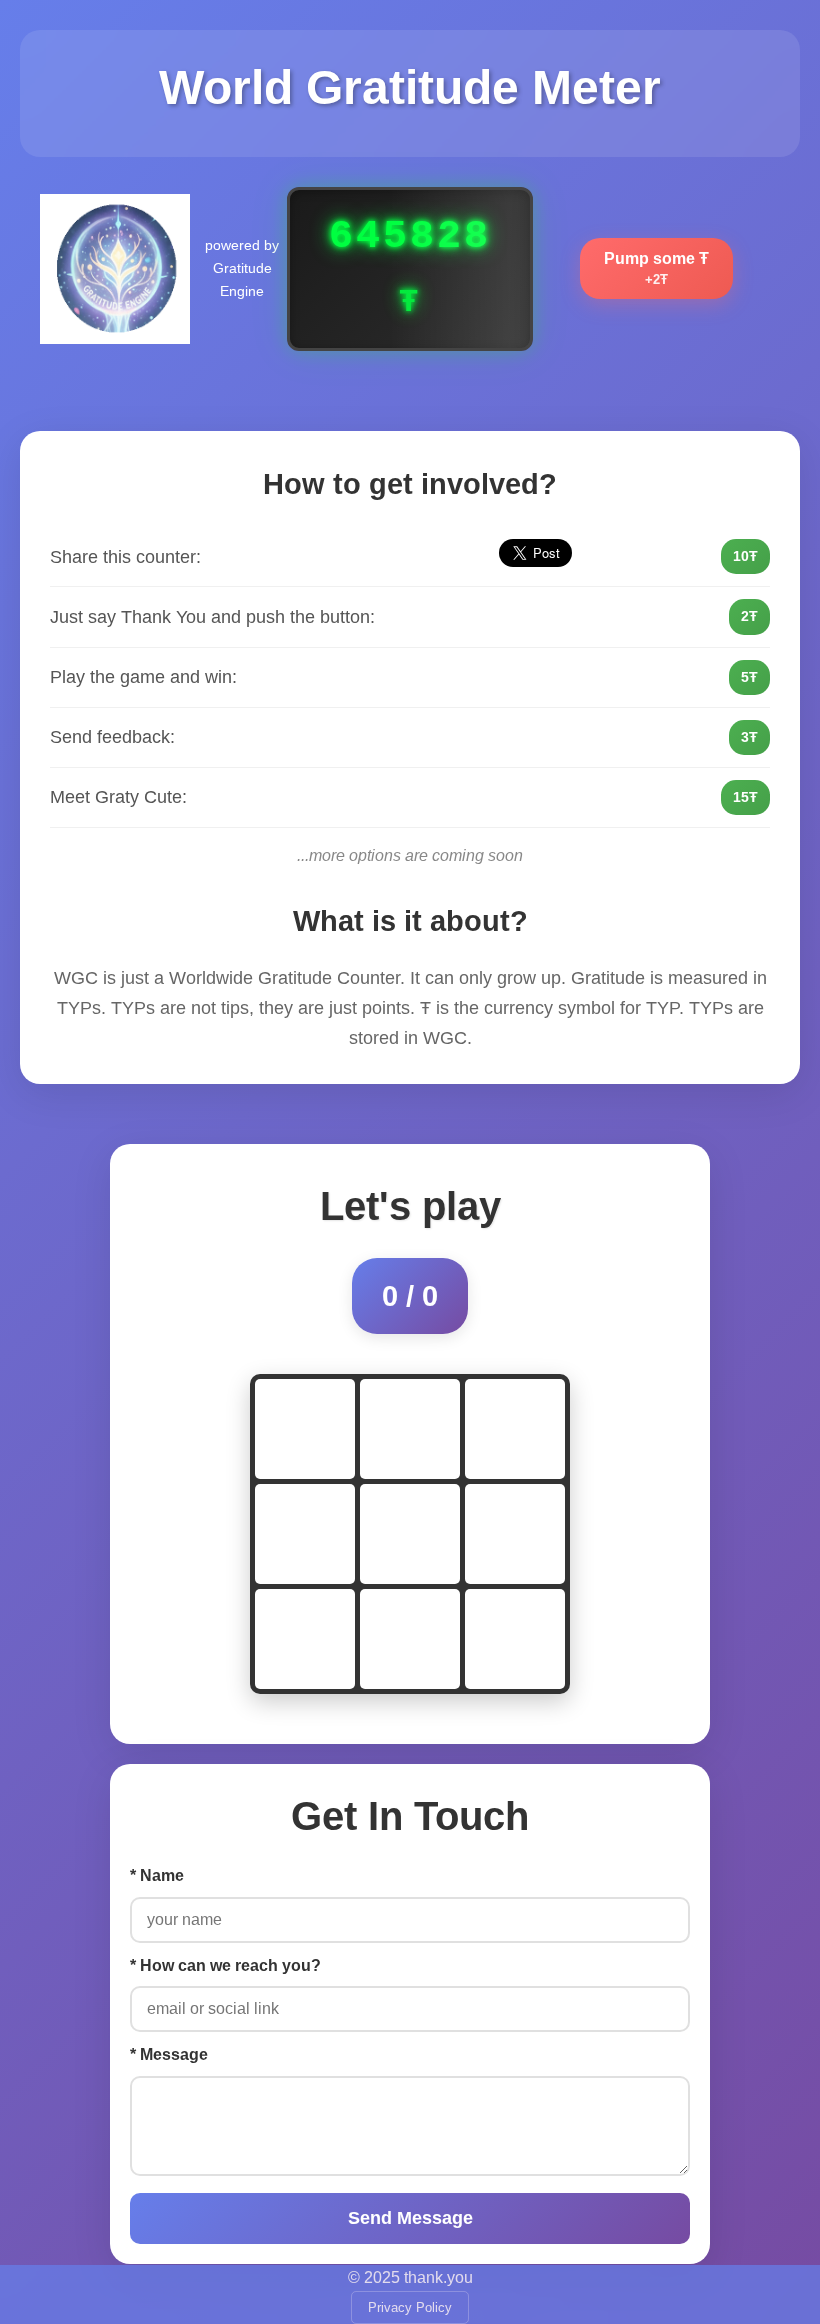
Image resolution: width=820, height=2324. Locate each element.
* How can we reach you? (225, 1965)
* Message (169, 2054)
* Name (157, 1875)
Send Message (410, 2218)
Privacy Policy (410, 2307)
